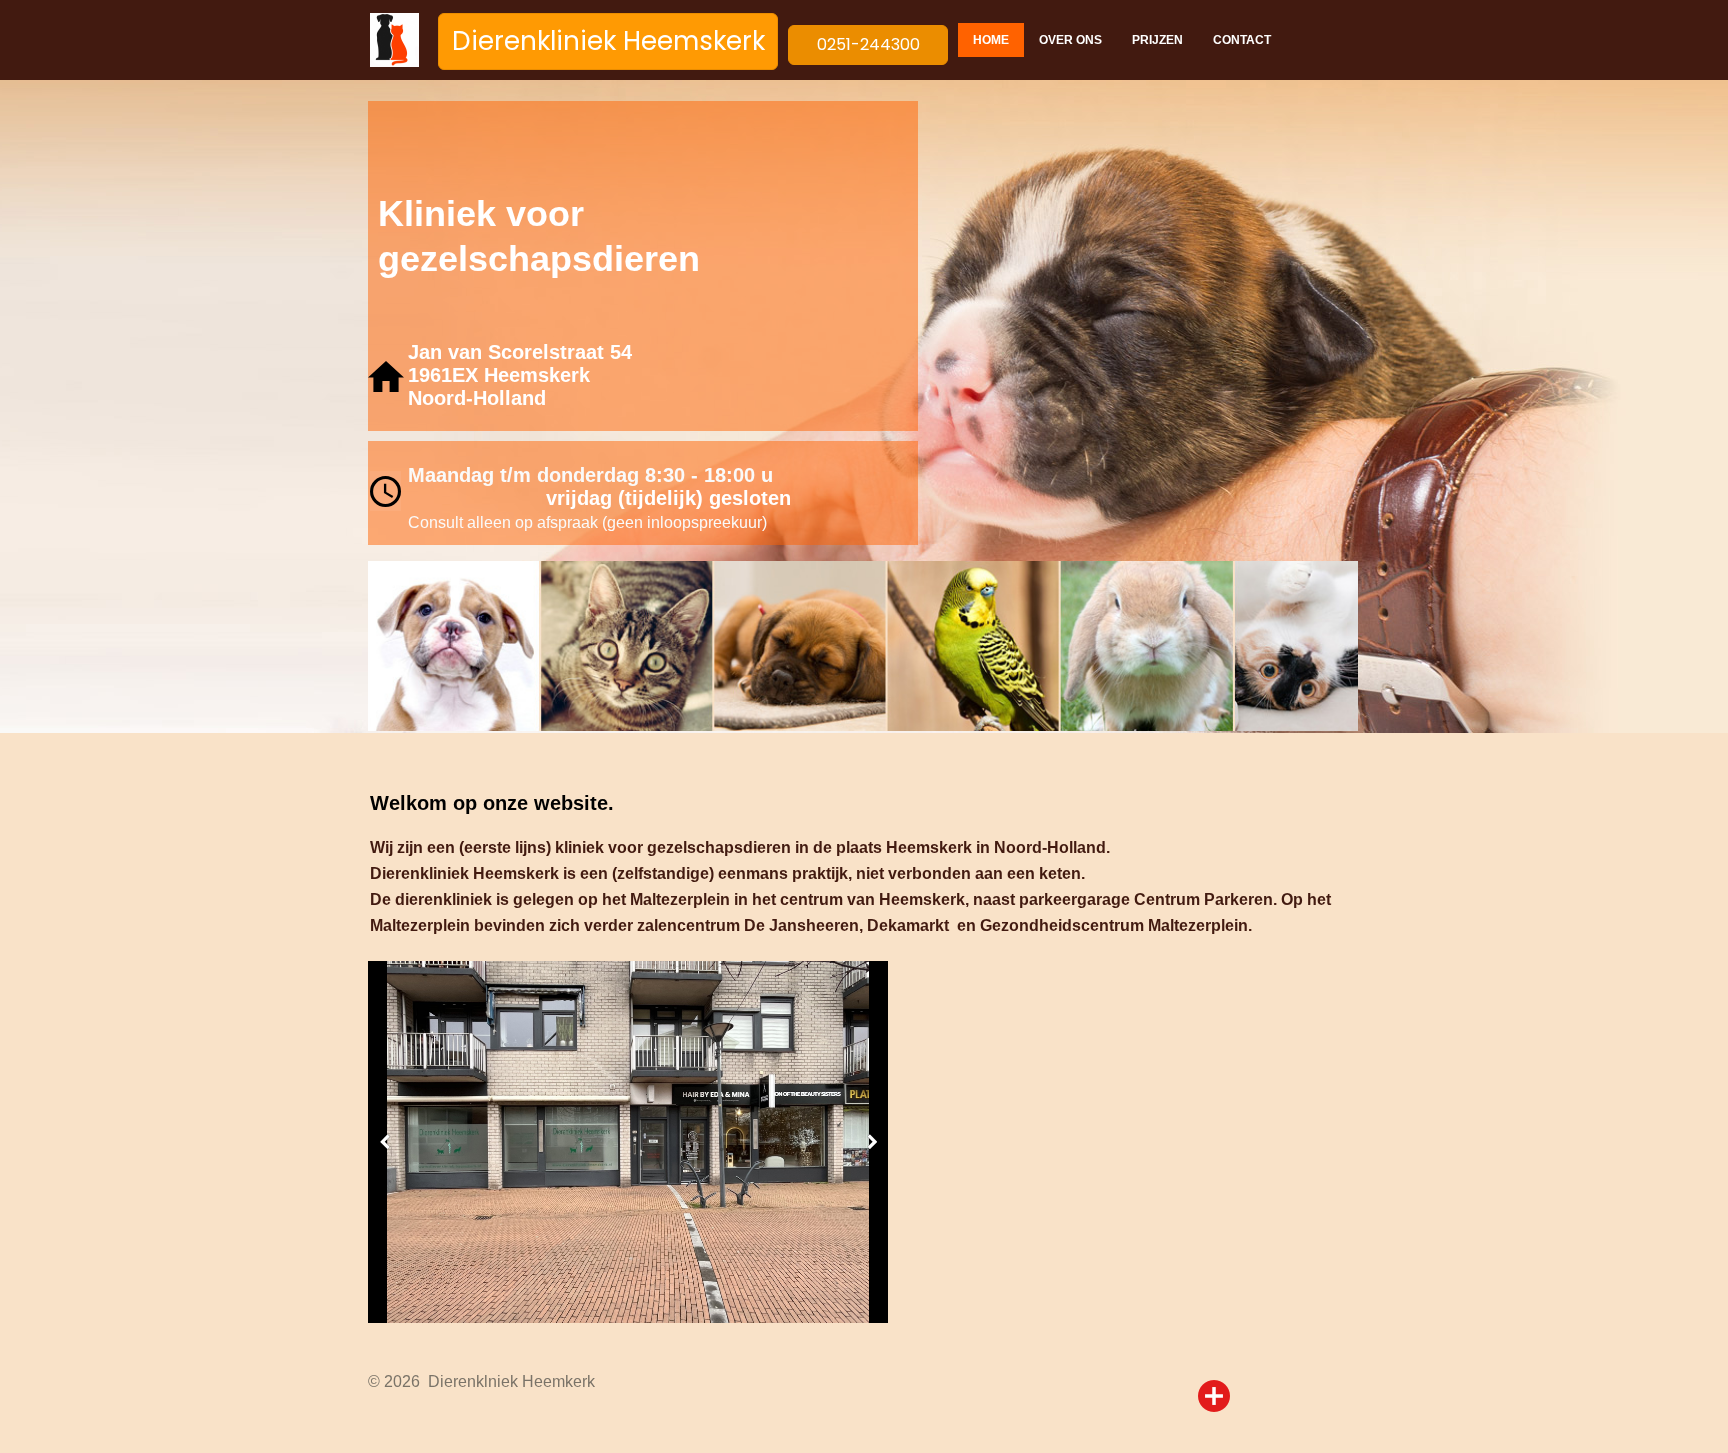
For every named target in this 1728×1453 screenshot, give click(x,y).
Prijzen (1157, 40)
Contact (1242, 40)
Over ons (1070, 40)
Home (991, 40)
